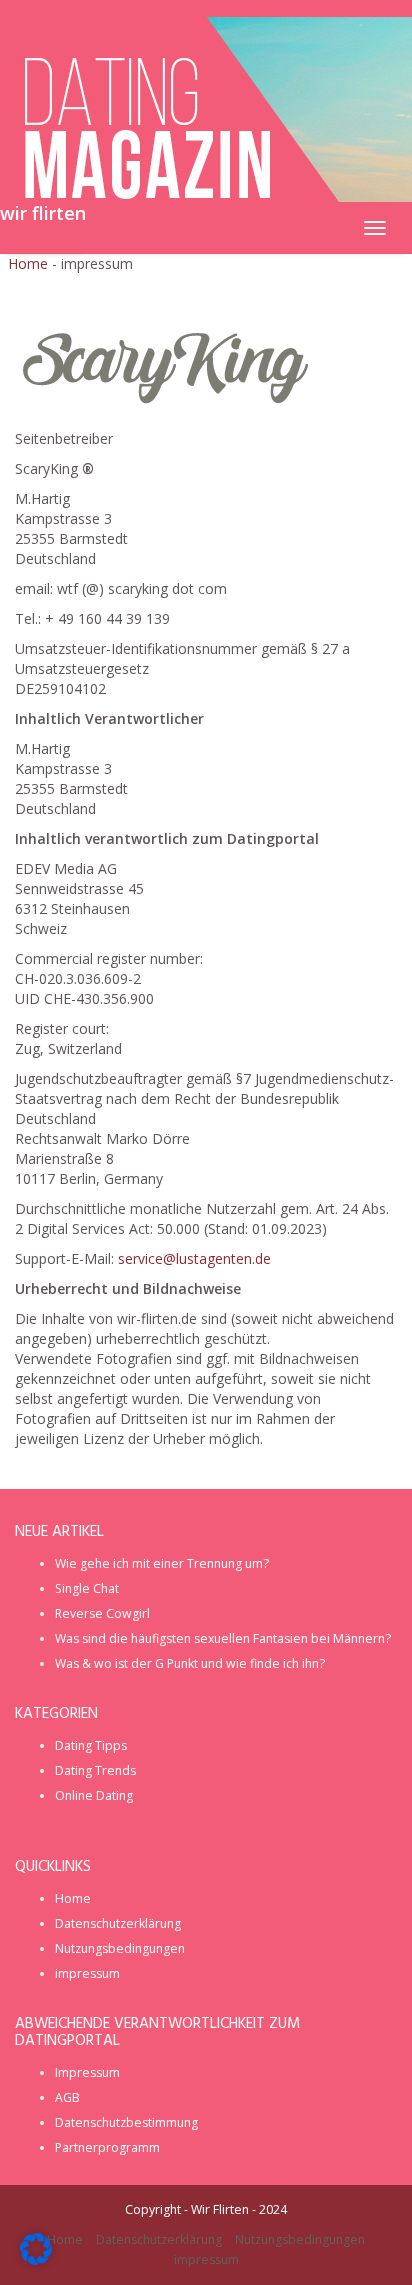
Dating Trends (95, 1770)
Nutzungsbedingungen (120, 1948)
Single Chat (87, 1588)
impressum (87, 1973)
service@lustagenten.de (194, 1258)
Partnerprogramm (107, 2147)
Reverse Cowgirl (102, 1613)
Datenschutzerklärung (118, 1923)
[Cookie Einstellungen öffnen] (36, 2259)
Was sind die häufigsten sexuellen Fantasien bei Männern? (223, 1638)
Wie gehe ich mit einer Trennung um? (162, 1563)
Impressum (87, 2072)
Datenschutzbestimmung (126, 2122)
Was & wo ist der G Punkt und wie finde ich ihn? (190, 1663)
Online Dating (94, 1795)
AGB (67, 2097)
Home (28, 263)
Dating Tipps (91, 1745)
